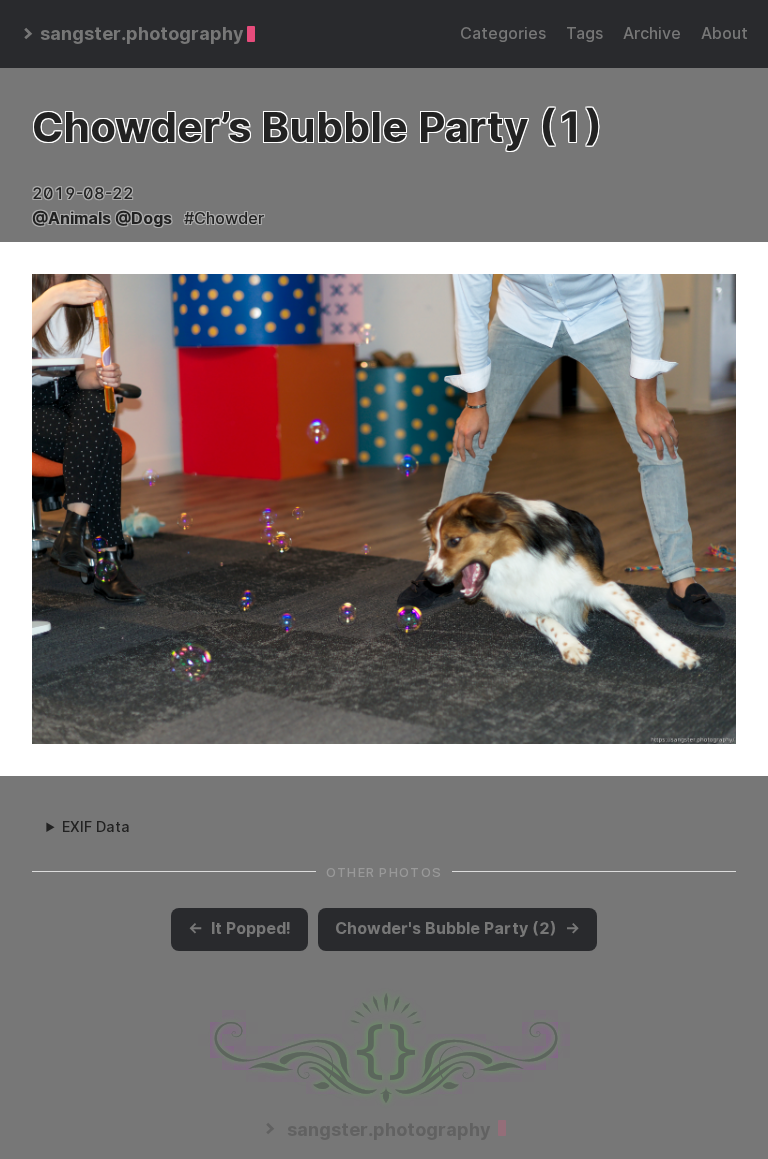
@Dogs (143, 218)
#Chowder (224, 218)
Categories (503, 33)
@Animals (71, 218)
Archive (652, 33)
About (724, 33)
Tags (584, 33)
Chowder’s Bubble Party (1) (317, 127)
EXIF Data (96, 826)
